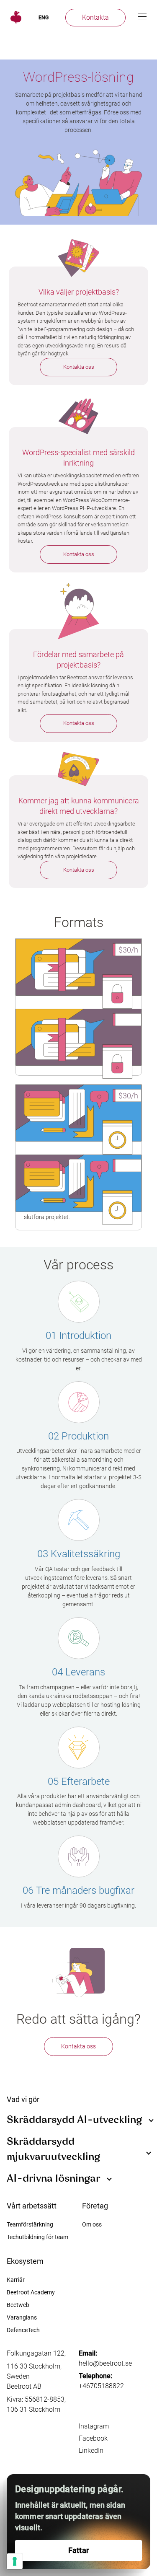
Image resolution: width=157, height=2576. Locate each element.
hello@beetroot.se (105, 2363)
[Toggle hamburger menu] (142, 17)
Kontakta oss (79, 367)
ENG (44, 18)
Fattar (78, 2550)
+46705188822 (101, 2386)
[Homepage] (15, 18)
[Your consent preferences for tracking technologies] (15, 2561)
